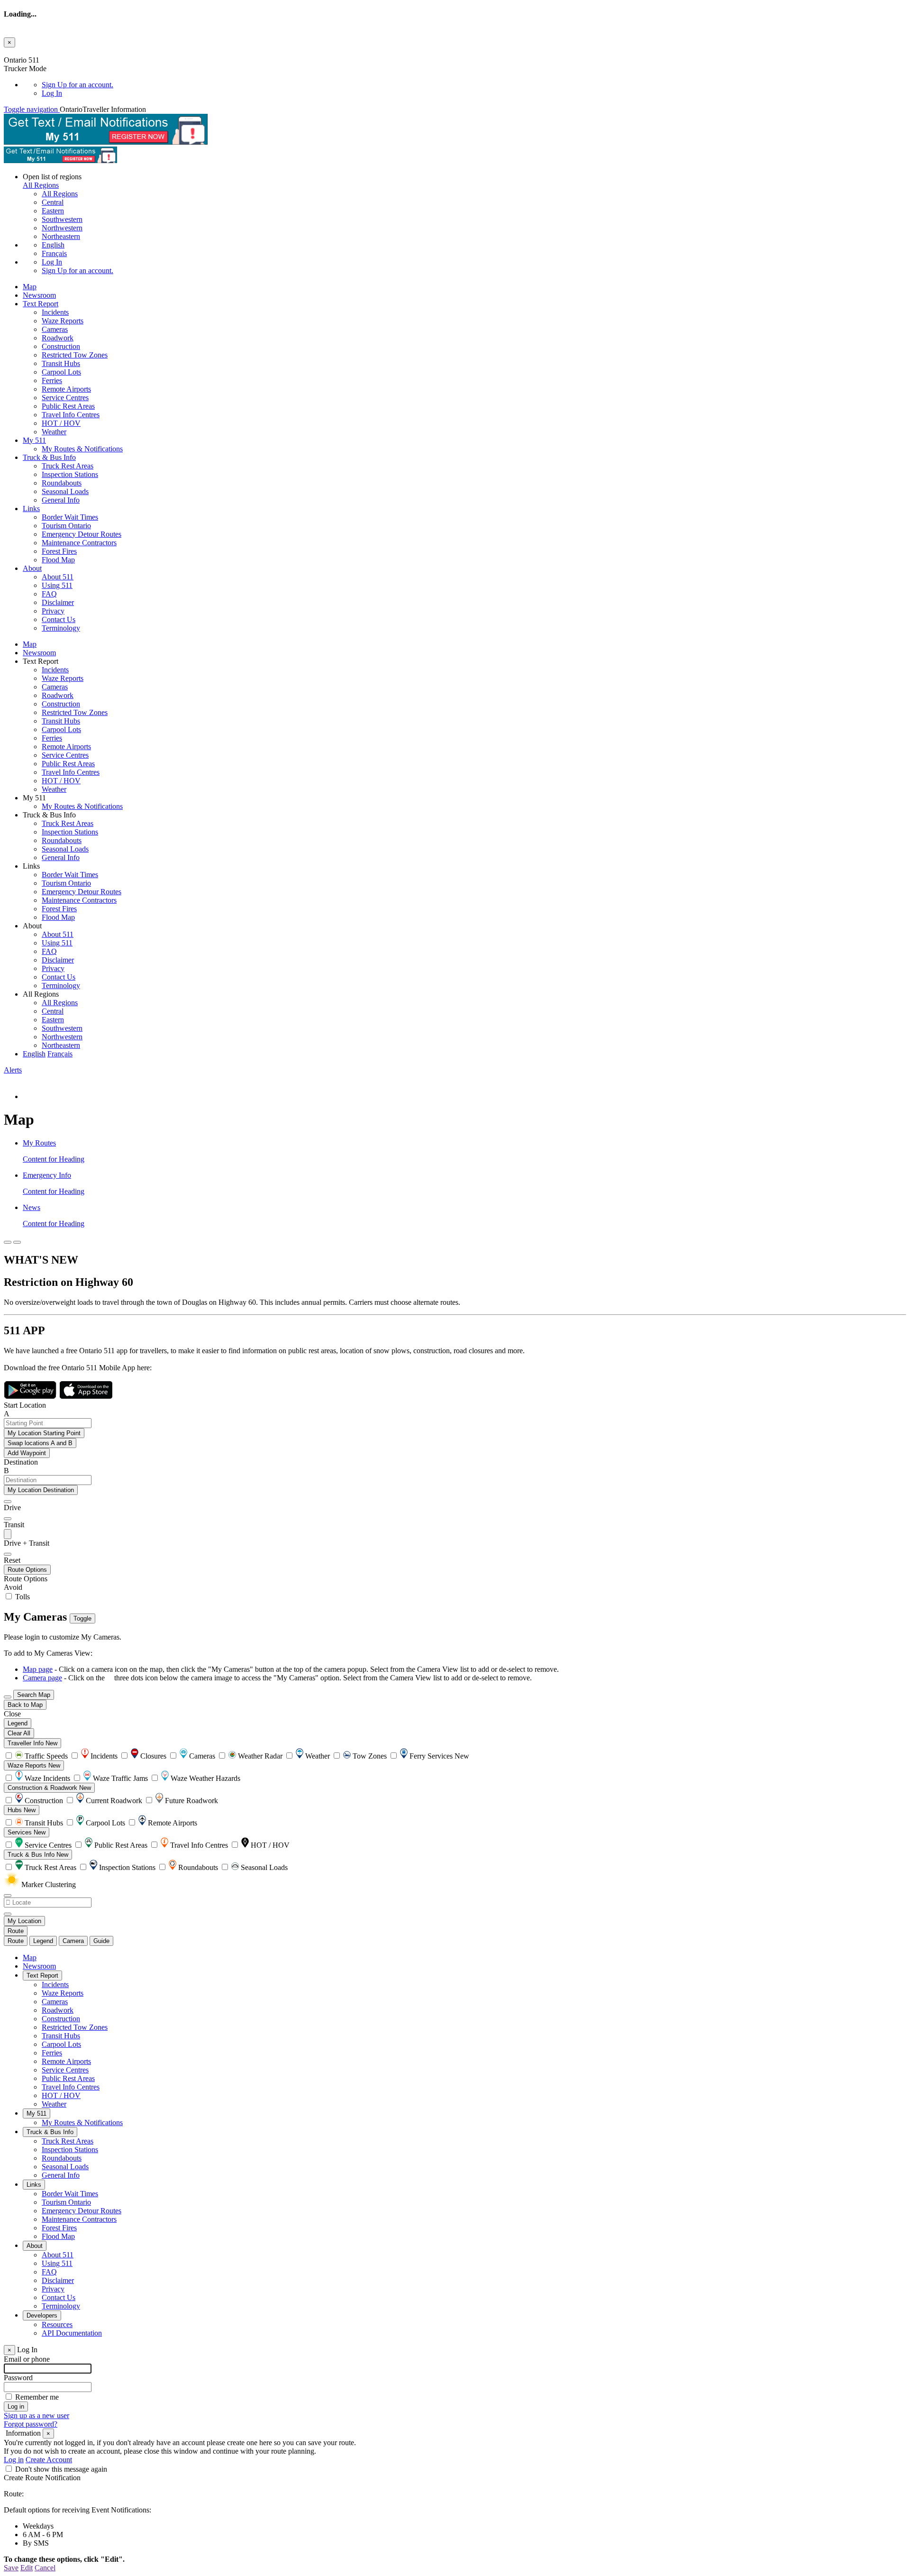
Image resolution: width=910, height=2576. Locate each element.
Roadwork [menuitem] (58, 338)
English (53, 245)
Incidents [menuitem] (55, 312)
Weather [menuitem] (54, 432)
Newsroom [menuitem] (39, 295)
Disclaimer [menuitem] (58, 602)
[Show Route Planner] (8, 1697)
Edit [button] (27, 2568)
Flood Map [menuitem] (58, 560)
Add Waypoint (27, 1453)
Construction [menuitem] (61, 346)
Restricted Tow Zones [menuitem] (75, 355)
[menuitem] (474, 85)
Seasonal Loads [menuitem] (65, 491)
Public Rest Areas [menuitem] (68, 406)
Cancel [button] (45, 2568)
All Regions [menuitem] (60, 194)
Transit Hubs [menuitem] (61, 363)
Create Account (49, 2460)
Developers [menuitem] (42, 2315)
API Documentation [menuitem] (72, 2333)
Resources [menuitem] (57, 2324)
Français (54, 253)
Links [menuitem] (31, 509)
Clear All (19, 1733)
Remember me (37, 2397)
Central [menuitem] (53, 202)
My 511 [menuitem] (34, 440)
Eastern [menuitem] (53, 211)
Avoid (13, 1587)
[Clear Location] (8, 1914)
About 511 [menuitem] (58, 577)
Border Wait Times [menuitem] (70, 517)
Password (18, 2378)
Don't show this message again (61, 2469)
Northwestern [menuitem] (62, 228)
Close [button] (12, 1714)
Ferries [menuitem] (52, 380)
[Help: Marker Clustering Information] (8, 1896)
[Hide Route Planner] (17, 1242)
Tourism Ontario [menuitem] (66, 526)
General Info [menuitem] (61, 500)
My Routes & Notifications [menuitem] (82, 449)
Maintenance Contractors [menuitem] (79, 543)
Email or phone (27, 2359)
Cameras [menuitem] (55, 329)
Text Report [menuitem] (41, 304)
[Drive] (8, 1502)
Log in (14, 2460)
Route (16, 1931)
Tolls (22, 1597)
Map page (38, 1669)
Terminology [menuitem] (61, 628)
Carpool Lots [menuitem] (61, 372)
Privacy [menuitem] (53, 611)
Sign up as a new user (36, 2416)
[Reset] (8, 1554)
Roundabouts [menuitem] (62, 483)
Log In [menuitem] (52, 93)
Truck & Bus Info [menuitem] (49, 457)
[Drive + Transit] (8, 1534)
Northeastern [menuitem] (61, 236)
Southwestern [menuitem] (62, 219)
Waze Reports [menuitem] (63, 321)
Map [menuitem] (30, 287)
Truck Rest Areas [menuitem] (68, 466)
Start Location (25, 1405)
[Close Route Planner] (8, 1242)
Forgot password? (31, 2424)
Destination (21, 1462)
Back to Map (25, 1705)
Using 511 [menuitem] (57, 585)
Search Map (34, 1695)
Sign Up (77, 85)
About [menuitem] (32, 568)
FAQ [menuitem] (49, 594)
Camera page (42, 1678)
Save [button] (11, 2568)
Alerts (13, 1070)
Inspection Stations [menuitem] (70, 474)
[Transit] (8, 1519)
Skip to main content (35, 51)
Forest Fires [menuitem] (59, 551)
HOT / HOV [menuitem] (61, 423)
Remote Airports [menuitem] (66, 389)
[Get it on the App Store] (86, 1397)
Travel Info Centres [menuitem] (71, 415)
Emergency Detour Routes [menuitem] (82, 534)
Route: (14, 2494)
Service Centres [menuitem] (65, 398)
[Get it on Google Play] (31, 1397)
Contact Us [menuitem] (59, 619)
